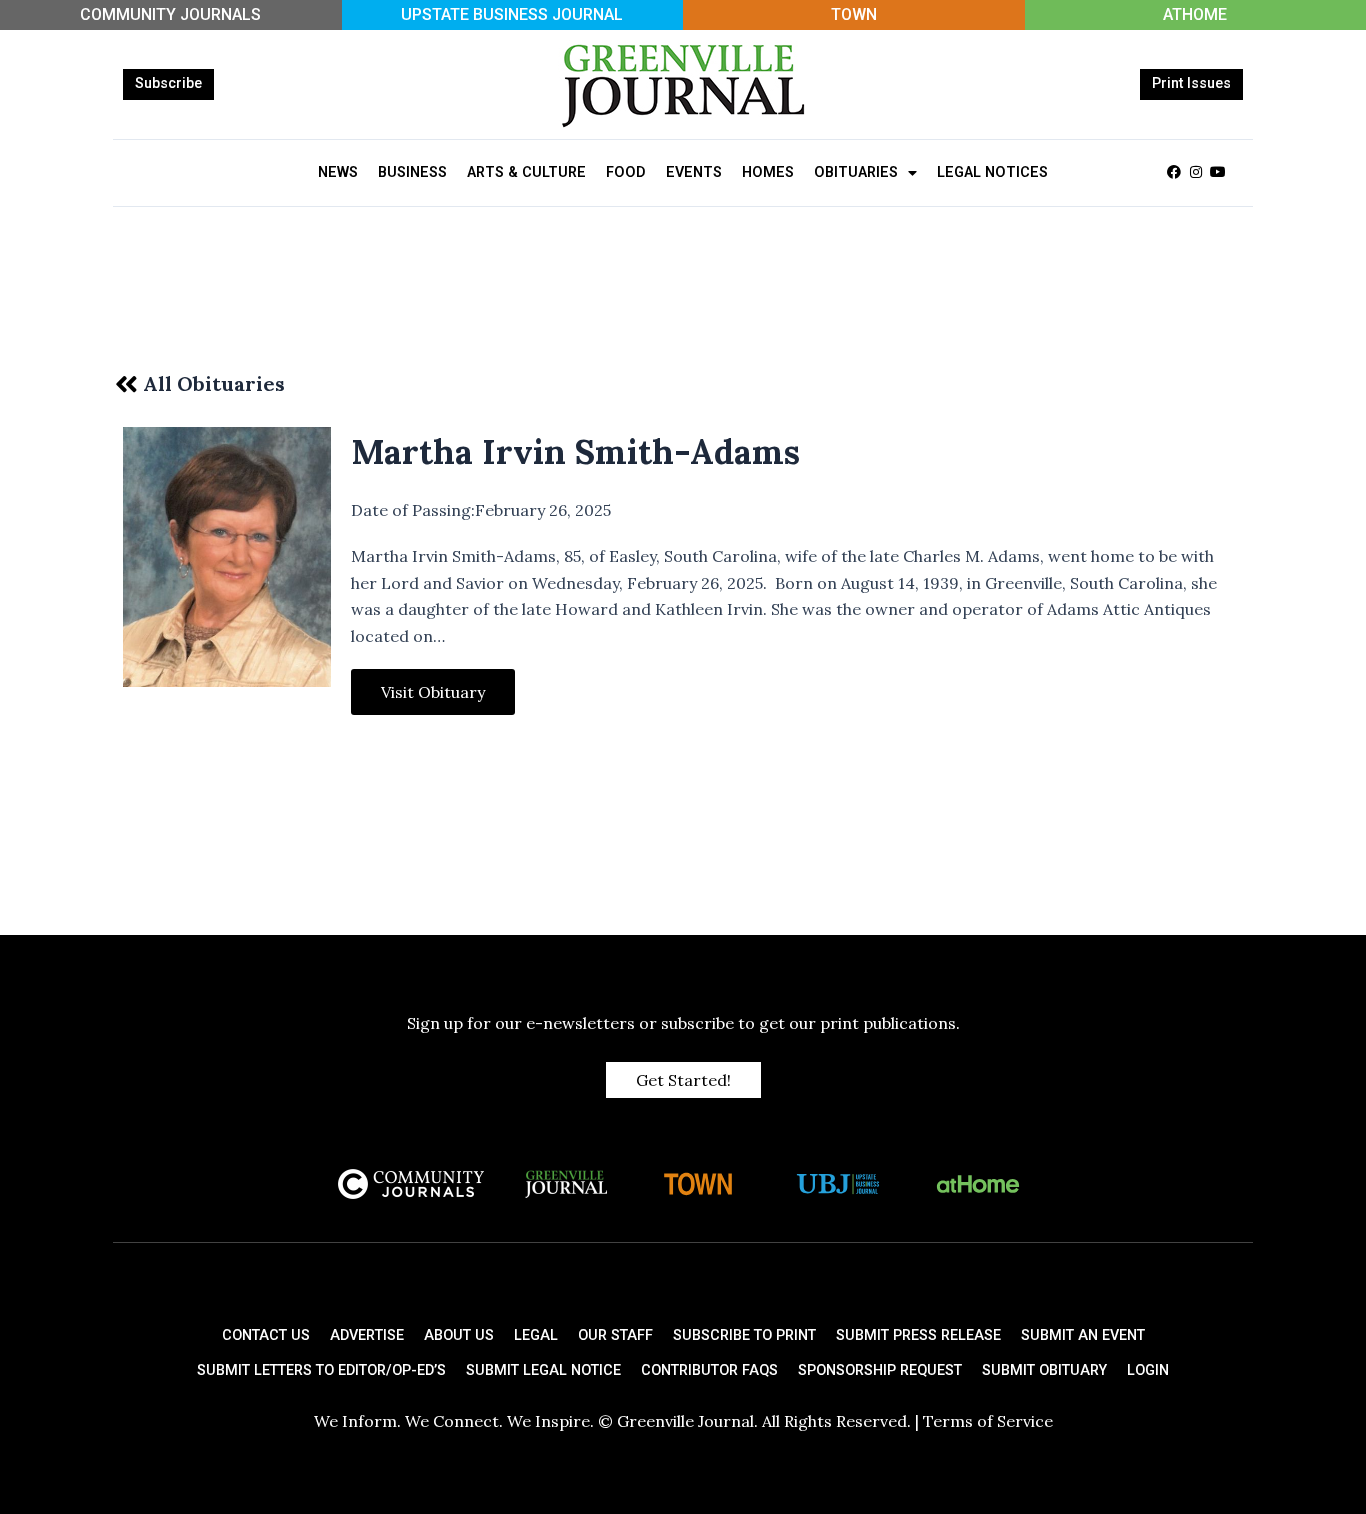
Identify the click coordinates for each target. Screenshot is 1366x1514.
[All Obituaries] (126, 384)
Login (1148, 1370)
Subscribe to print (744, 1335)
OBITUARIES (856, 172)
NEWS (338, 172)
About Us (459, 1335)
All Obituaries (214, 383)
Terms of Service (988, 1421)
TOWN (854, 14)
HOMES (768, 172)
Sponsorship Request (880, 1370)
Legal (536, 1335)
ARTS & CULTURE (526, 172)
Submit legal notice (543, 1370)
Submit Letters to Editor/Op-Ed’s (321, 1370)
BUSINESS (412, 172)
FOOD (626, 172)
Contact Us (266, 1335)
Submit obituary (1044, 1370)
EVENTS (694, 172)
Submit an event (1083, 1335)
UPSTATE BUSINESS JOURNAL (512, 14)
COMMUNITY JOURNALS (170, 14)
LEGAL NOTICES (992, 172)
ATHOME (1195, 14)
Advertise (367, 1335)
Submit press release (918, 1335)
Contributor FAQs (709, 1370)
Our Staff (615, 1335)
